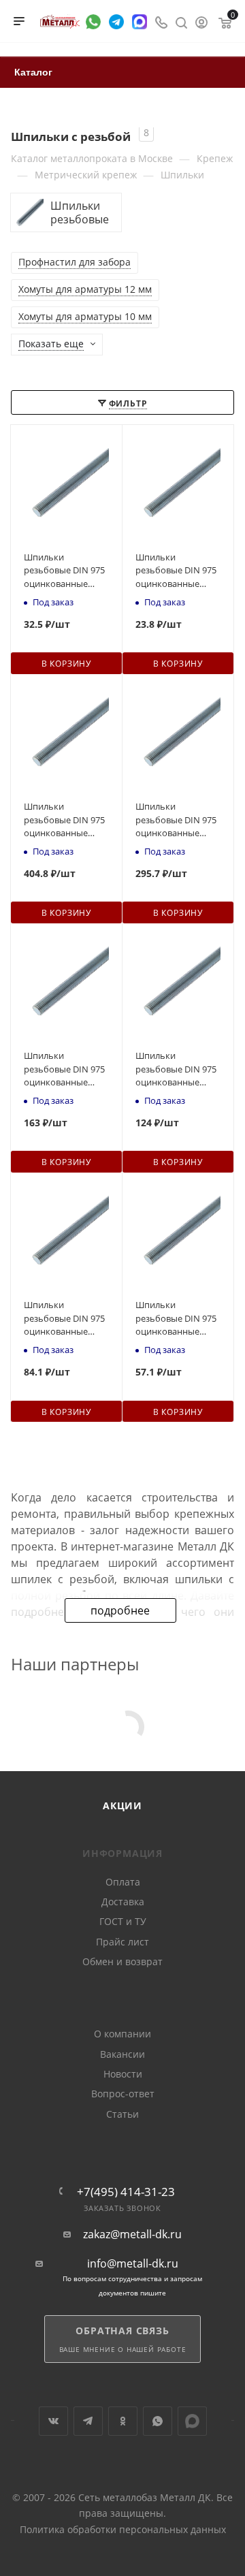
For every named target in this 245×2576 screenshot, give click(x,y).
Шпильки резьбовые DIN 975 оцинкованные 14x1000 (176, 1069)
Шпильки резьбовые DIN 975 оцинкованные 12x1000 (64, 1319)
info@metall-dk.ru (133, 2264)
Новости (123, 2074)
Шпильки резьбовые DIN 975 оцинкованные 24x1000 (64, 820)
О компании (122, 2034)
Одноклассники (123, 2421)
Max (192, 2421)
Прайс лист (122, 1942)
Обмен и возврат (122, 1961)
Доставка (123, 1902)
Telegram (88, 2421)
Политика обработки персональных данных (123, 2529)
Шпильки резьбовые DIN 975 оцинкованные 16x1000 (64, 1069)
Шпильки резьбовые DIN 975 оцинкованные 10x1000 (176, 1319)
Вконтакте (53, 2421)
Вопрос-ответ (123, 2094)
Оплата (123, 1882)
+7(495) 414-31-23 (126, 2192)
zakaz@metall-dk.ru (132, 2235)
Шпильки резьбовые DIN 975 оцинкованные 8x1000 (64, 571)
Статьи (122, 2114)
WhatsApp (158, 2421)
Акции (122, 1806)
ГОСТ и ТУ (123, 1921)
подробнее (120, 1610)
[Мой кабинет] (201, 21)
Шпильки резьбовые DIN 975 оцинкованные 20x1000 (176, 820)
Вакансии (122, 2054)
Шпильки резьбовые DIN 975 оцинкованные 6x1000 (176, 571)
